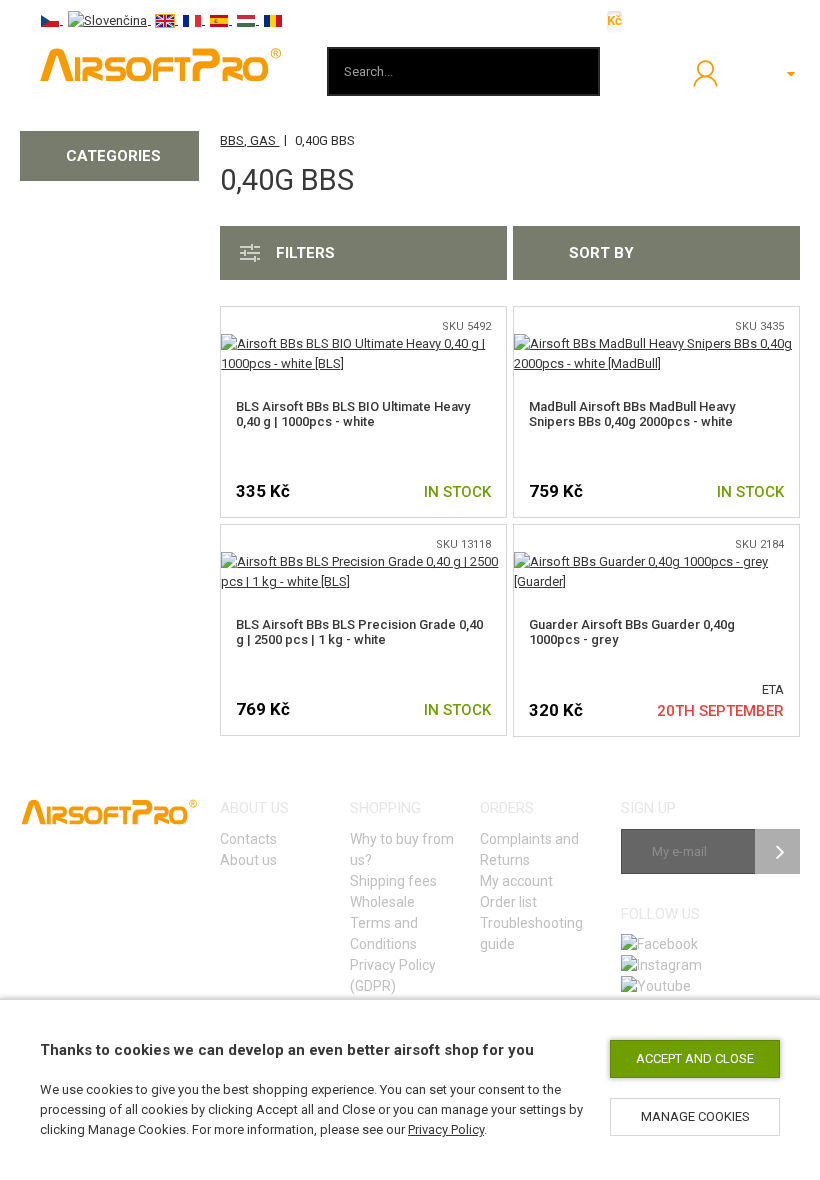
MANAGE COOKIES (695, 1116)
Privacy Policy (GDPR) (393, 975)
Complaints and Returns (529, 849)
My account (516, 881)
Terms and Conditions (384, 933)
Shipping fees (393, 881)
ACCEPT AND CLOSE (695, 1058)
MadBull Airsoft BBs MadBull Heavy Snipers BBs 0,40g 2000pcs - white (632, 414)
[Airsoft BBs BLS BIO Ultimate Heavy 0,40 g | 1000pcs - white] (363, 343)
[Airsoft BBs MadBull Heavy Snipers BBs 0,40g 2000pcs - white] (656, 343)
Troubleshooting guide (531, 933)
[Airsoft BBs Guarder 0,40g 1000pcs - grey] (656, 561)
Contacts (248, 839)
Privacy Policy (446, 1129)
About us (248, 860)
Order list (508, 902)
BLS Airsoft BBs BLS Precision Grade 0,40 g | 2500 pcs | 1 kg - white (359, 632)
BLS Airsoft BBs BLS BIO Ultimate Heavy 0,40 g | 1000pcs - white (353, 414)
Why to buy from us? (402, 849)
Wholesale (382, 902)
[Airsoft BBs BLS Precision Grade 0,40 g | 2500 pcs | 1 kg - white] (363, 561)
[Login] (705, 73)
